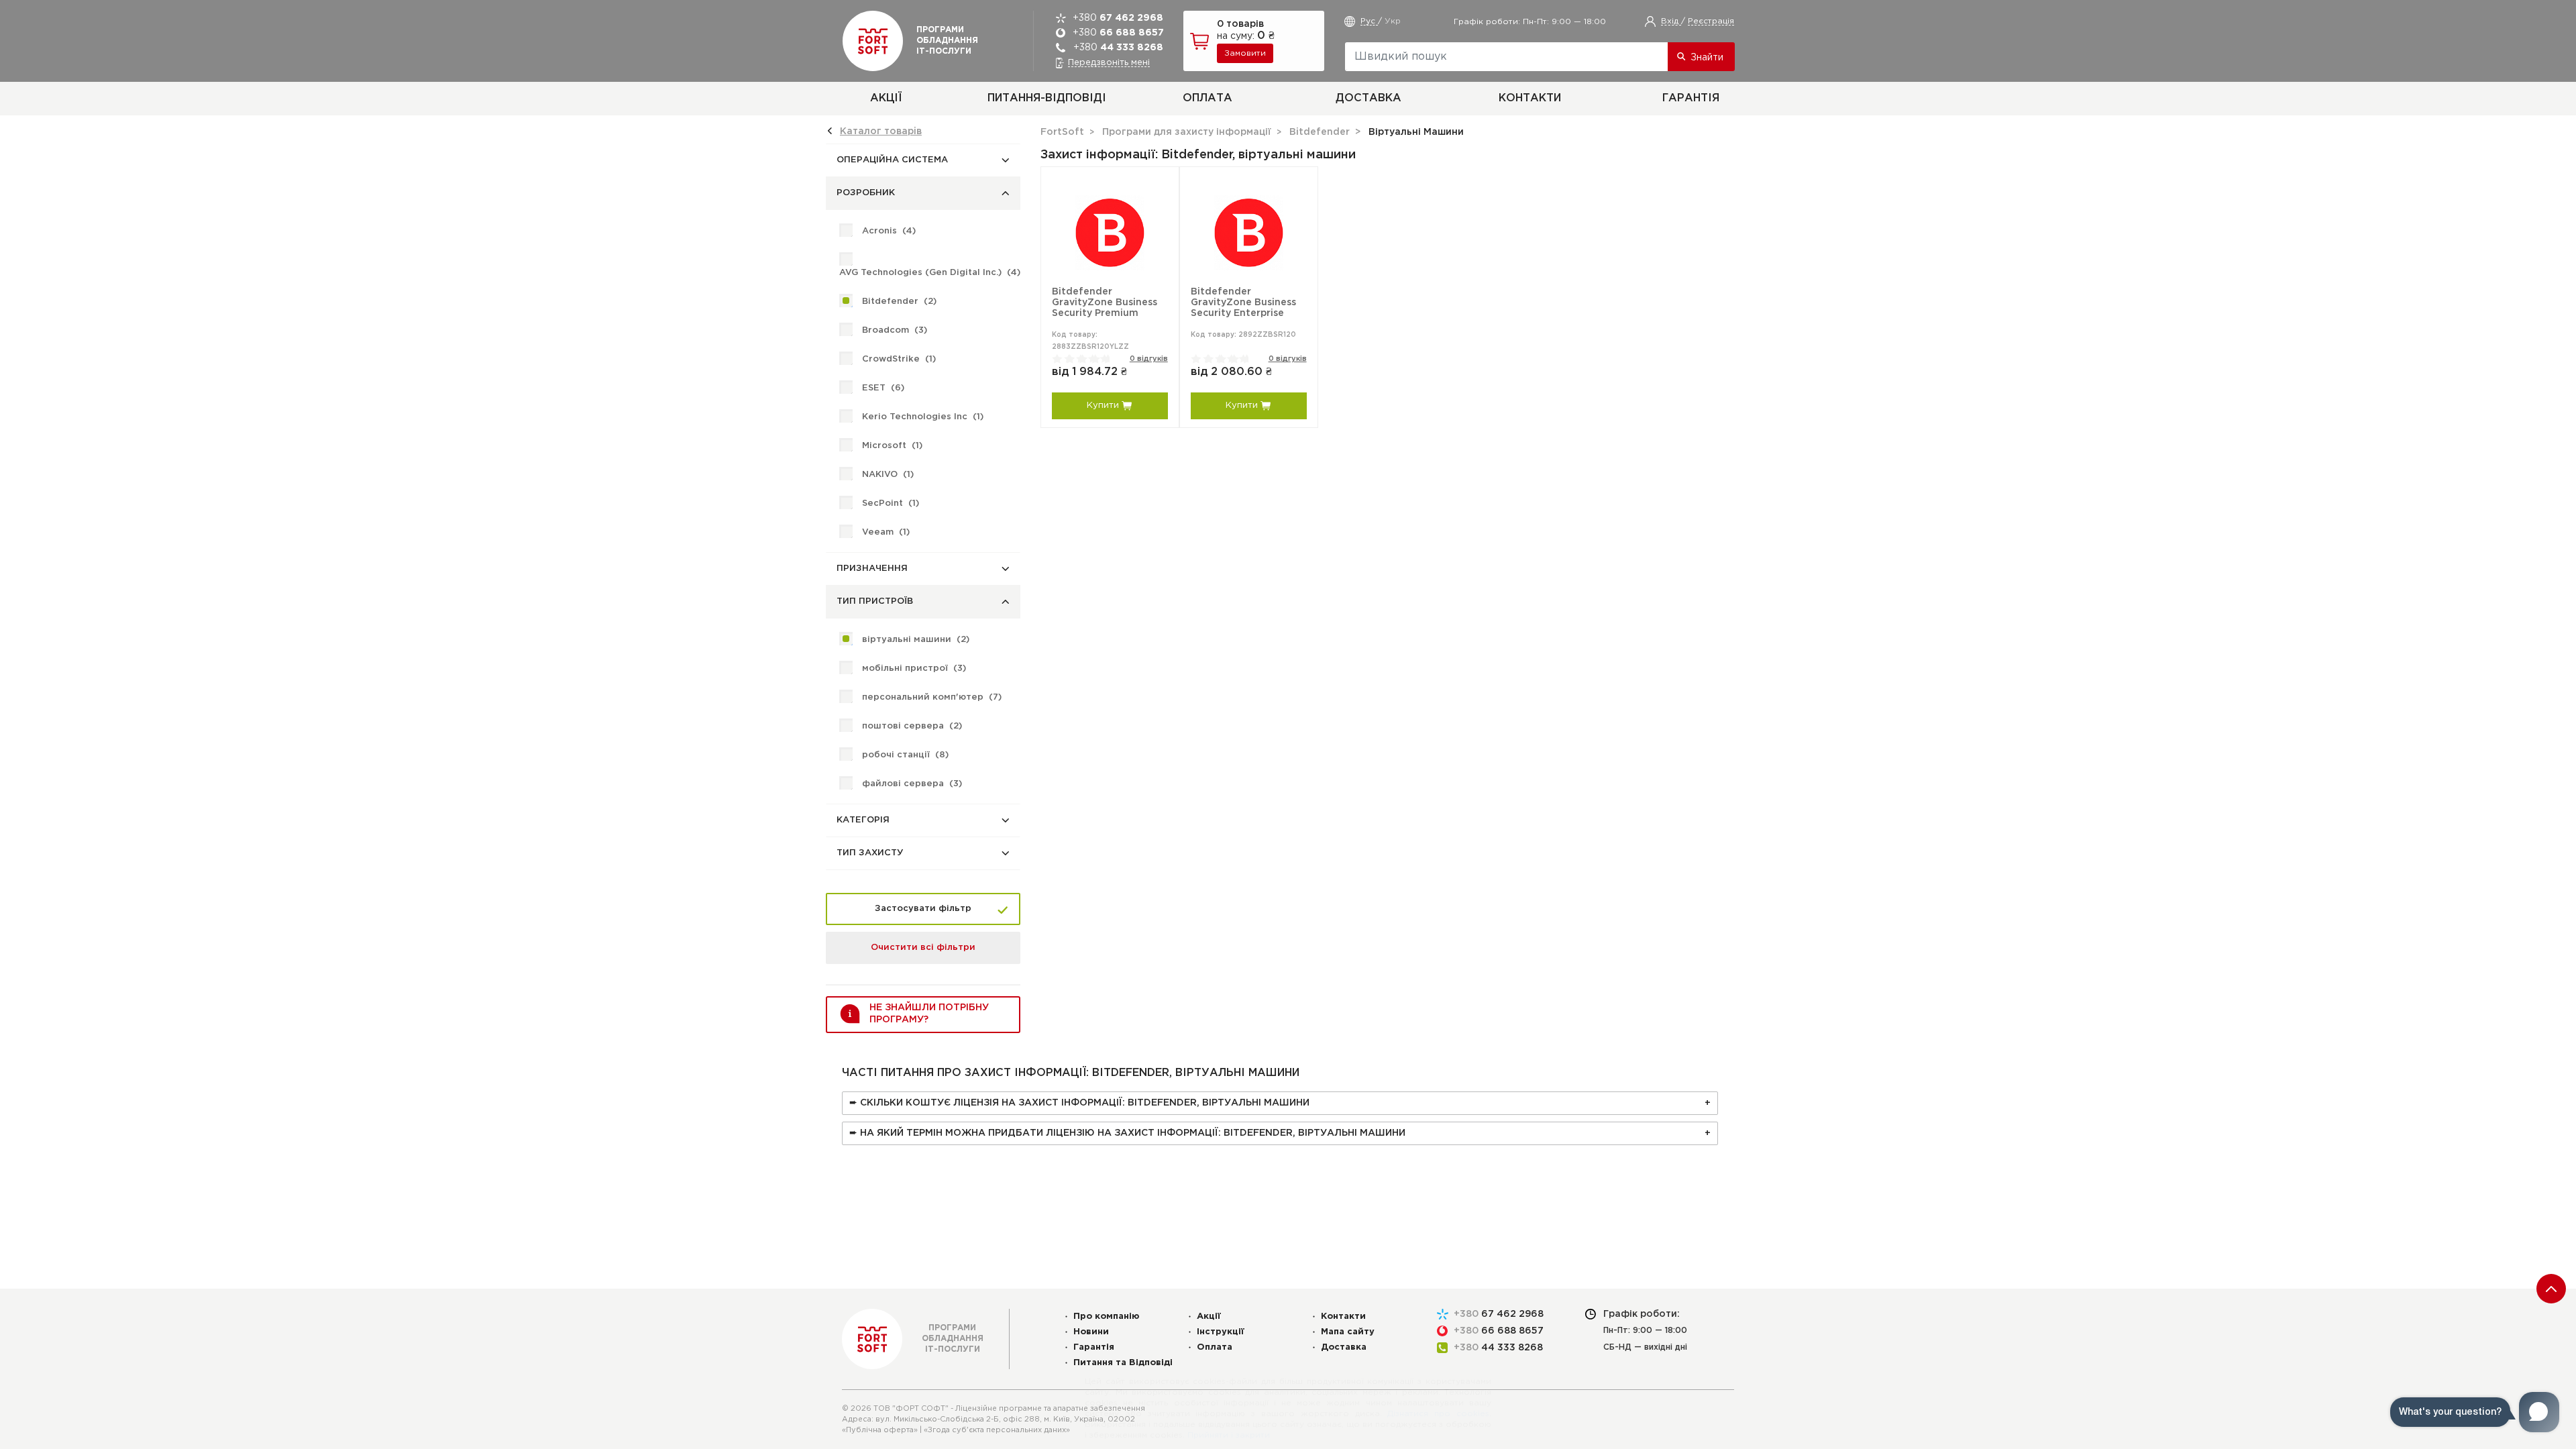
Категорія (863, 820)
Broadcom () (895, 330)
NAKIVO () (888, 475)
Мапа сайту (1348, 1332)
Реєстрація (1711, 21)
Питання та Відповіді (1123, 1363)
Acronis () (889, 231)
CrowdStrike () (899, 359)
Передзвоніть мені (1109, 63)
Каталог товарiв (881, 131)
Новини (1091, 1332)
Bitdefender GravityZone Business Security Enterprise (1243, 303)
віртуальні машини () (916, 640)
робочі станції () (905, 755)
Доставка (1368, 98)
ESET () (883, 388)
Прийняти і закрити (1229, 1435)
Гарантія (1691, 98)
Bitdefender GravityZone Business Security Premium (1105, 303)
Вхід (1671, 21)
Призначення (872, 569)
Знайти (1707, 58)
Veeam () (886, 532)
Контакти (1530, 98)
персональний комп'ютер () (932, 697)
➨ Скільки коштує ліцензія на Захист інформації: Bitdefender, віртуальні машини (1079, 1103)
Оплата (1207, 98)
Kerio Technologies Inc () (923, 417)
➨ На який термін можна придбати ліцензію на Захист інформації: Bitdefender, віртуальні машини (1127, 1133)
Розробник (866, 193)
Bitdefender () (899, 302)
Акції (886, 98)
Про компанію (1107, 1317)
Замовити (1245, 53)
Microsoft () (892, 446)
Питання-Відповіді (1047, 98)
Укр (1393, 21)
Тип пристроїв (875, 601)
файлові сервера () (912, 784)
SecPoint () (891, 503)
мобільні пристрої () (914, 668)
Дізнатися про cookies (1438, 1414)
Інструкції (1221, 1332)
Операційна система (892, 160)
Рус (1369, 21)
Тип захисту (870, 853)
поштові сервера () (912, 726)
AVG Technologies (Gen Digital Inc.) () (930, 273)
